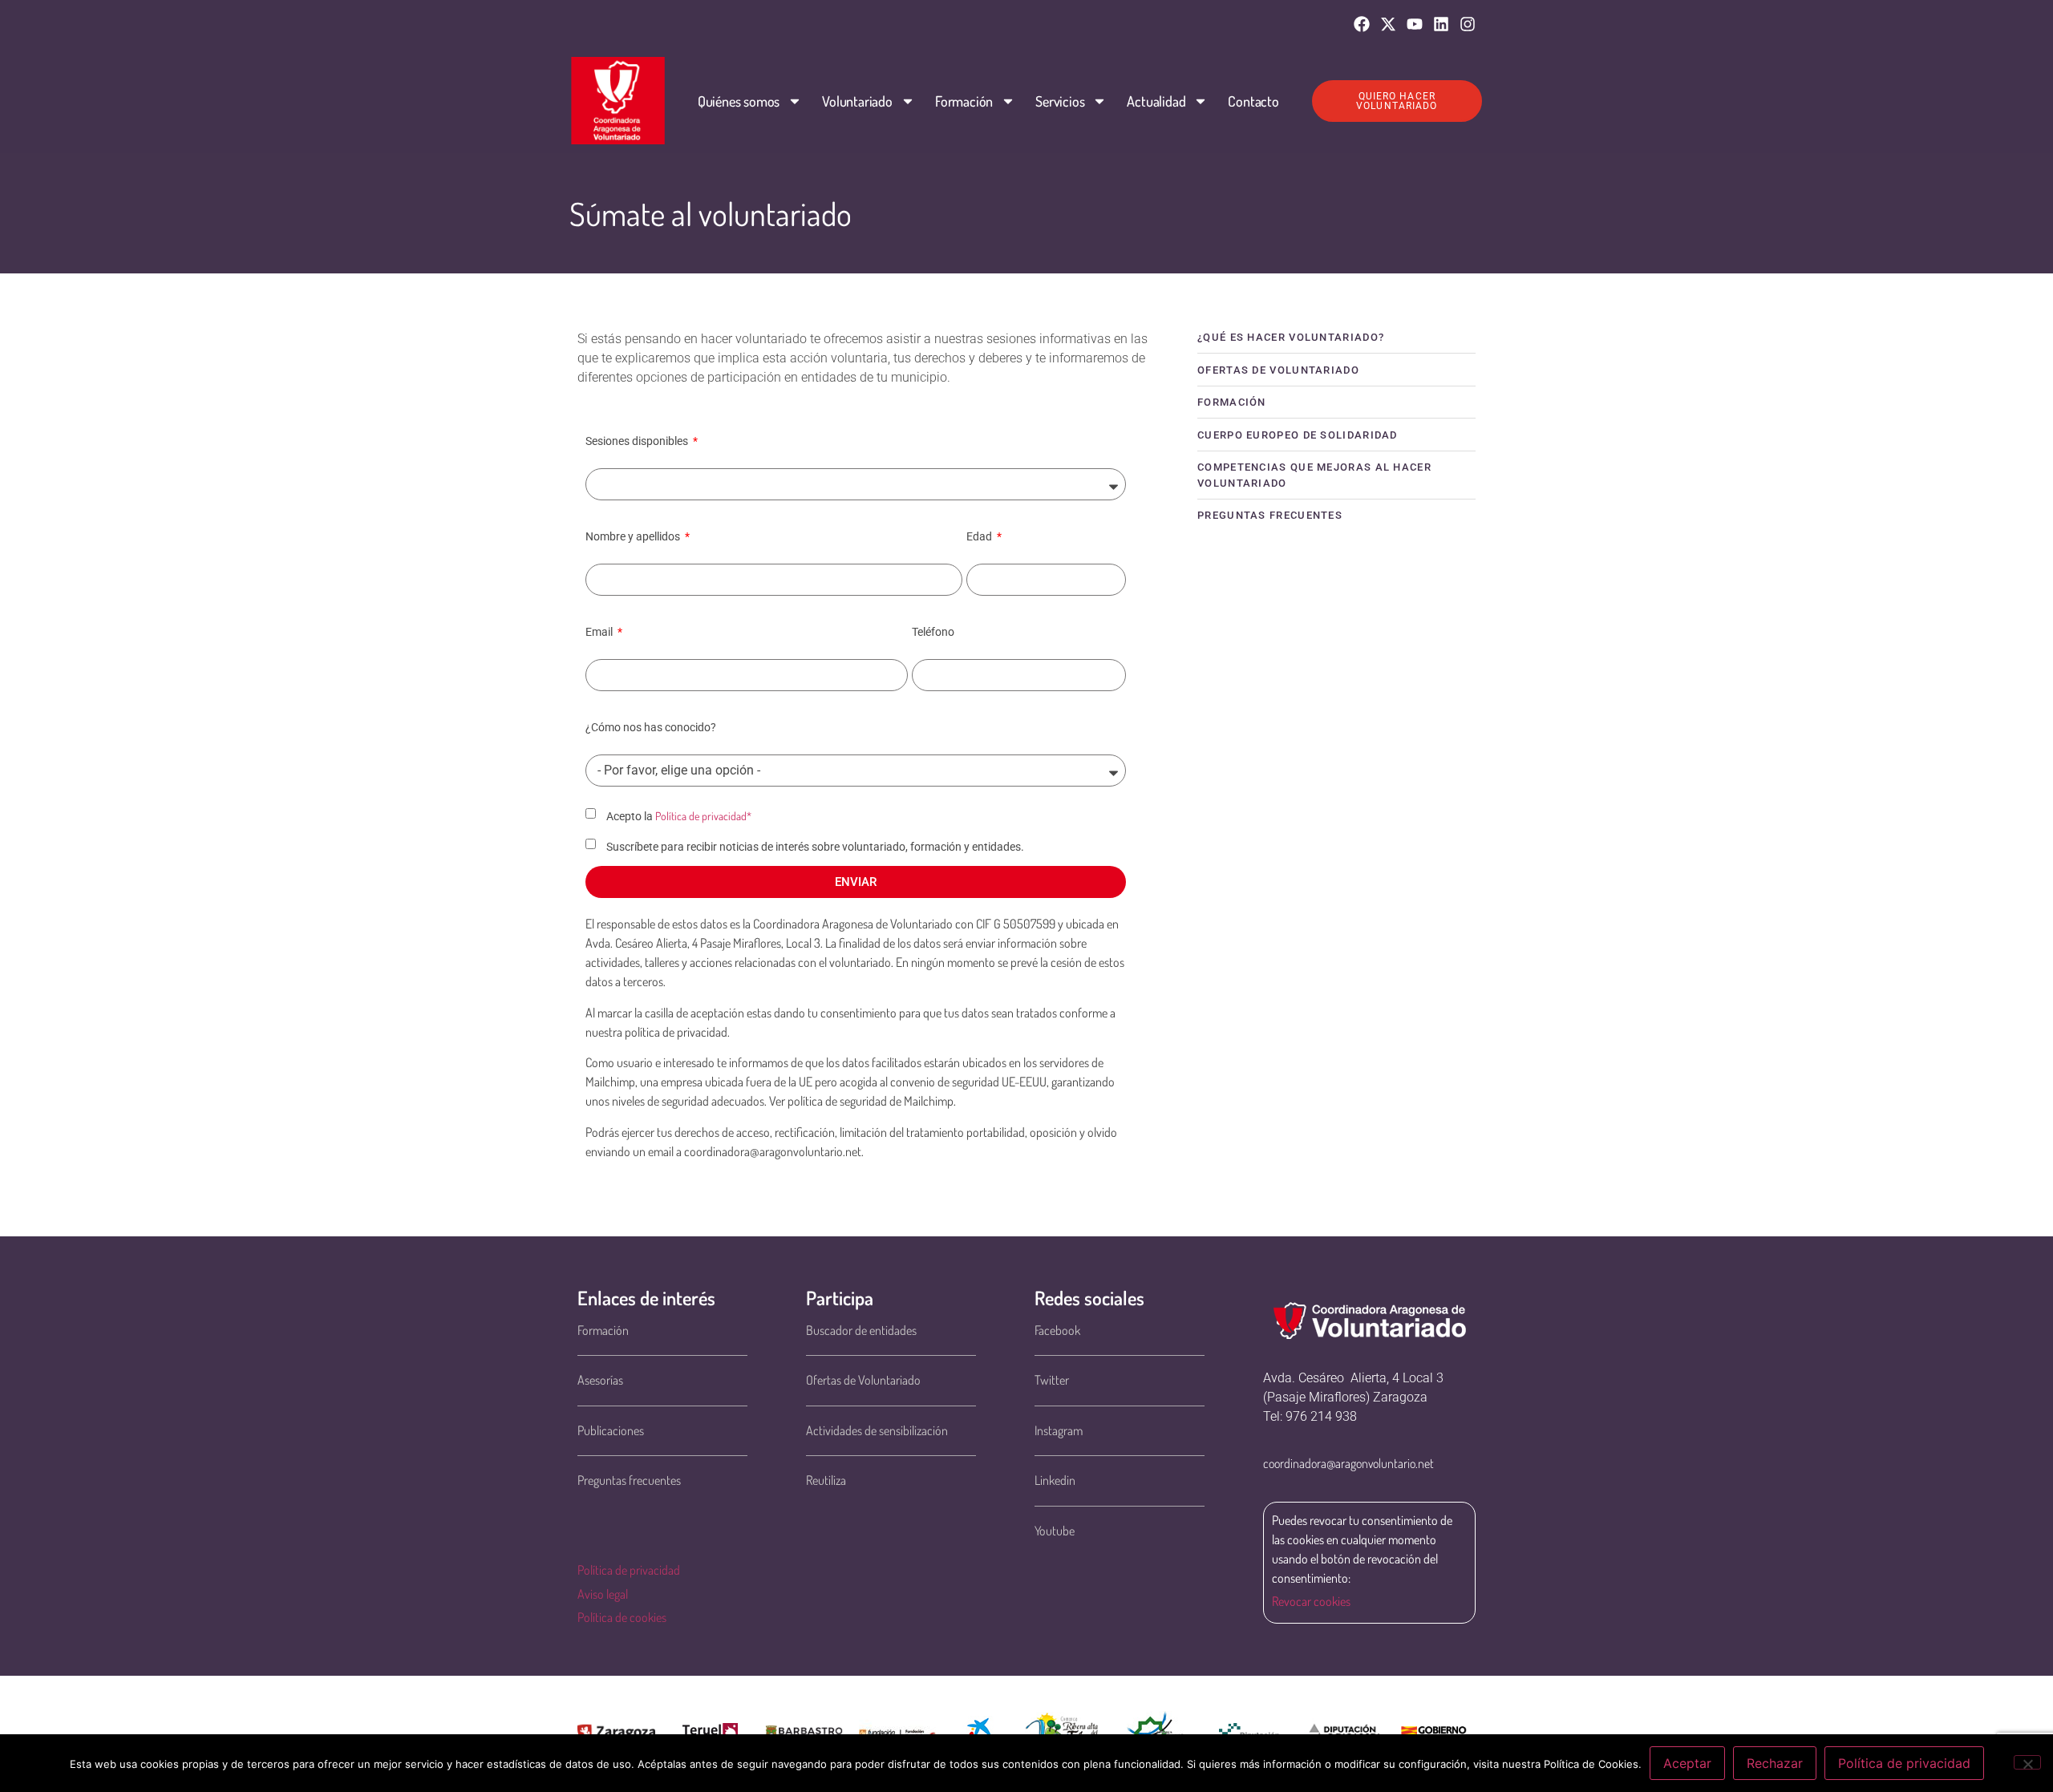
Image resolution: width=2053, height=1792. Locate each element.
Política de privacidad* (703, 816)
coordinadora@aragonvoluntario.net (1348, 1463)
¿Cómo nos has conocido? (651, 727)
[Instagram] (1468, 24)
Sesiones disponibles (638, 441)
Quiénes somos (739, 101)
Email (600, 632)
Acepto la (679, 816)
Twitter (1052, 1380)
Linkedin (1055, 1480)
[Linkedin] (1441, 24)
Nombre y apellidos (634, 536)
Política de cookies (622, 1617)
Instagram (1059, 1430)
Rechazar (1775, 1763)
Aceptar (1687, 1763)
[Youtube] (1415, 24)
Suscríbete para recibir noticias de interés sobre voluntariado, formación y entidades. (815, 847)
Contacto (1253, 101)
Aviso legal (603, 1594)
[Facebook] (1362, 24)
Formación (964, 101)
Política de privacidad (629, 1570)
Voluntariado (857, 101)
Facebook (1057, 1330)
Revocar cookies (1311, 1601)
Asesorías (600, 1380)
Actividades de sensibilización (877, 1430)
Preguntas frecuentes (629, 1480)
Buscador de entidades (861, 1330)
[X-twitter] (1388, 24)
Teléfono (933, 632)
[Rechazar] (2027, 1762)
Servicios (1060, 101)
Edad (980, 536)
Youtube (1055, 1531)
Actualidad (1156, 101)
